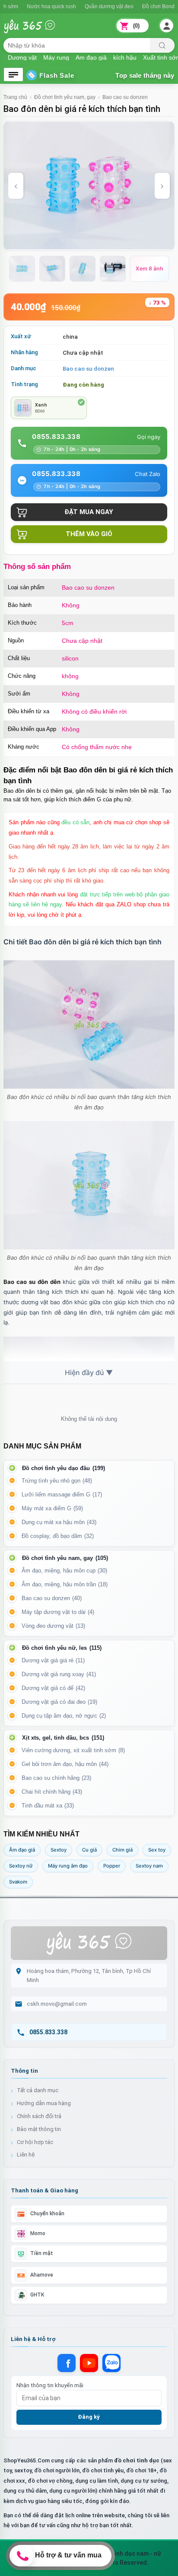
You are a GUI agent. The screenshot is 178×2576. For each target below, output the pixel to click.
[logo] (36, 31)
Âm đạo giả (22, 1850)
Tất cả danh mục (38, 2090)
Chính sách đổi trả (39, 2116)
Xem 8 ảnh (149, 268)
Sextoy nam (149, 1866)
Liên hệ (26, 2155)
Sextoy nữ (21, 1866)
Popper (112, 1866)
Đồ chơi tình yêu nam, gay (65, 97)
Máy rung (56, 57)
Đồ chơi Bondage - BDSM (135, 6)
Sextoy (59, 1850)
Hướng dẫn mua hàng (44, 2103)
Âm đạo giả (91, 57)
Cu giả (89, 1850)
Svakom (18, 1882)
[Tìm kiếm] (162, 45)
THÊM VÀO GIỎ (89, 534)
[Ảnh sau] (162, 186)
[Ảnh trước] (16, 186)
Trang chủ (15, 97)
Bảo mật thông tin (39, 2129)
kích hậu (125, 57)
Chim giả (122, 1850)
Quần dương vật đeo (72, 6)
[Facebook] (67, 2363)
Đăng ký (89, 2417)
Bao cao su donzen (125, 97)
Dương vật (22, 57)
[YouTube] (89, 2363)
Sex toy (157, 1850)
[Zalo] (111, 2363)
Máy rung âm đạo (68, 1866)
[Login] (167, 26)
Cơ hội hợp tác (35, 2142)
